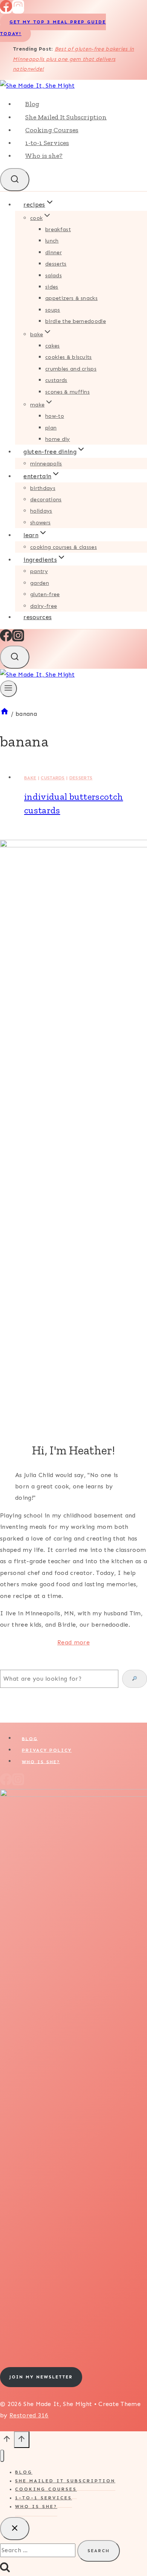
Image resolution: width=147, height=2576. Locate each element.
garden (40, 583)
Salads (54, 276)
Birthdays (43, 488)
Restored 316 (29, 2415)
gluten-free (45, 594)
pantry (39, 571)
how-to (55, 416)
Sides (52, 287)
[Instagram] (18, 10)
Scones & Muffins (67, 392)
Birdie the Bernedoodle (76, 321)
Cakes (53, 346)
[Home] (5, 714)
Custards (56, 380)
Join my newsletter (41, 2377)
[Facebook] (6, 10)
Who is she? (44, 156)
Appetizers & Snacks (71, 298)
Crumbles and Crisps (71, 369)
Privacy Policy (47, 1750)
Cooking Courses (52, 130)
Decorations (46, 500)
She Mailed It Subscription (66, 117)
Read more (73, 1642)
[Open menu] (8, 689)
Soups (53, 310)
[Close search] (15, 2529)
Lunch (52, 241)
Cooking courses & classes (64, 547)
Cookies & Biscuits (69, 357)
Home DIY (58, 439)
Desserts (56, 264)
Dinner (54, 253)
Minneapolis (46, 464)
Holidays (41, 511)
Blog (32, 104)
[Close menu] (2, 2456)
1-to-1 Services (47, 143)
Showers (40, 523)
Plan (51, 428)
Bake (30, 778)
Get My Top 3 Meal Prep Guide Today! (53, 28)
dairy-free (44, 606)
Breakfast (58, 229)
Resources (38, 617)
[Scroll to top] (7, 2442)
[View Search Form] (15, 180)
